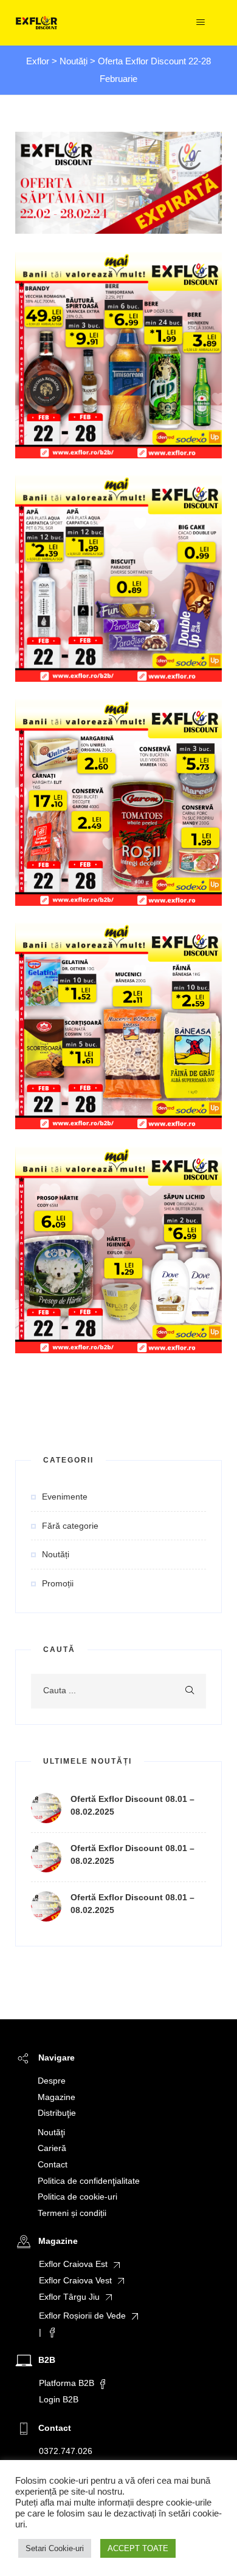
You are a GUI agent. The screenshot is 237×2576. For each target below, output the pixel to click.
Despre (52, 2081)
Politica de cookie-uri (77, 2197)
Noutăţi (51, 2132)
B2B (47, 2360)
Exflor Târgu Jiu (69, 2297)
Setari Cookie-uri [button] (55, 2548)
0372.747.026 (66, 2451)
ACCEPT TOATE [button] (138, 2548)
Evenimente (65, 1497)
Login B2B (59, 2399)
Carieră (52, 2148)
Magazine (57, 2097)
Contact (53, 2164)
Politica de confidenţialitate (89, 2181)
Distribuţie (57, 2113)
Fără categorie (70, 1526)
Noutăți (56, 1554)
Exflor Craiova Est (73, 2264)
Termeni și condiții (72, 2213)
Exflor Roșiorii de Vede (82, 2316)
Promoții (58, 1583)
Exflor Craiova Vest (75, 2280)
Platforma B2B (67, 2383)
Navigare (57, 2058)
